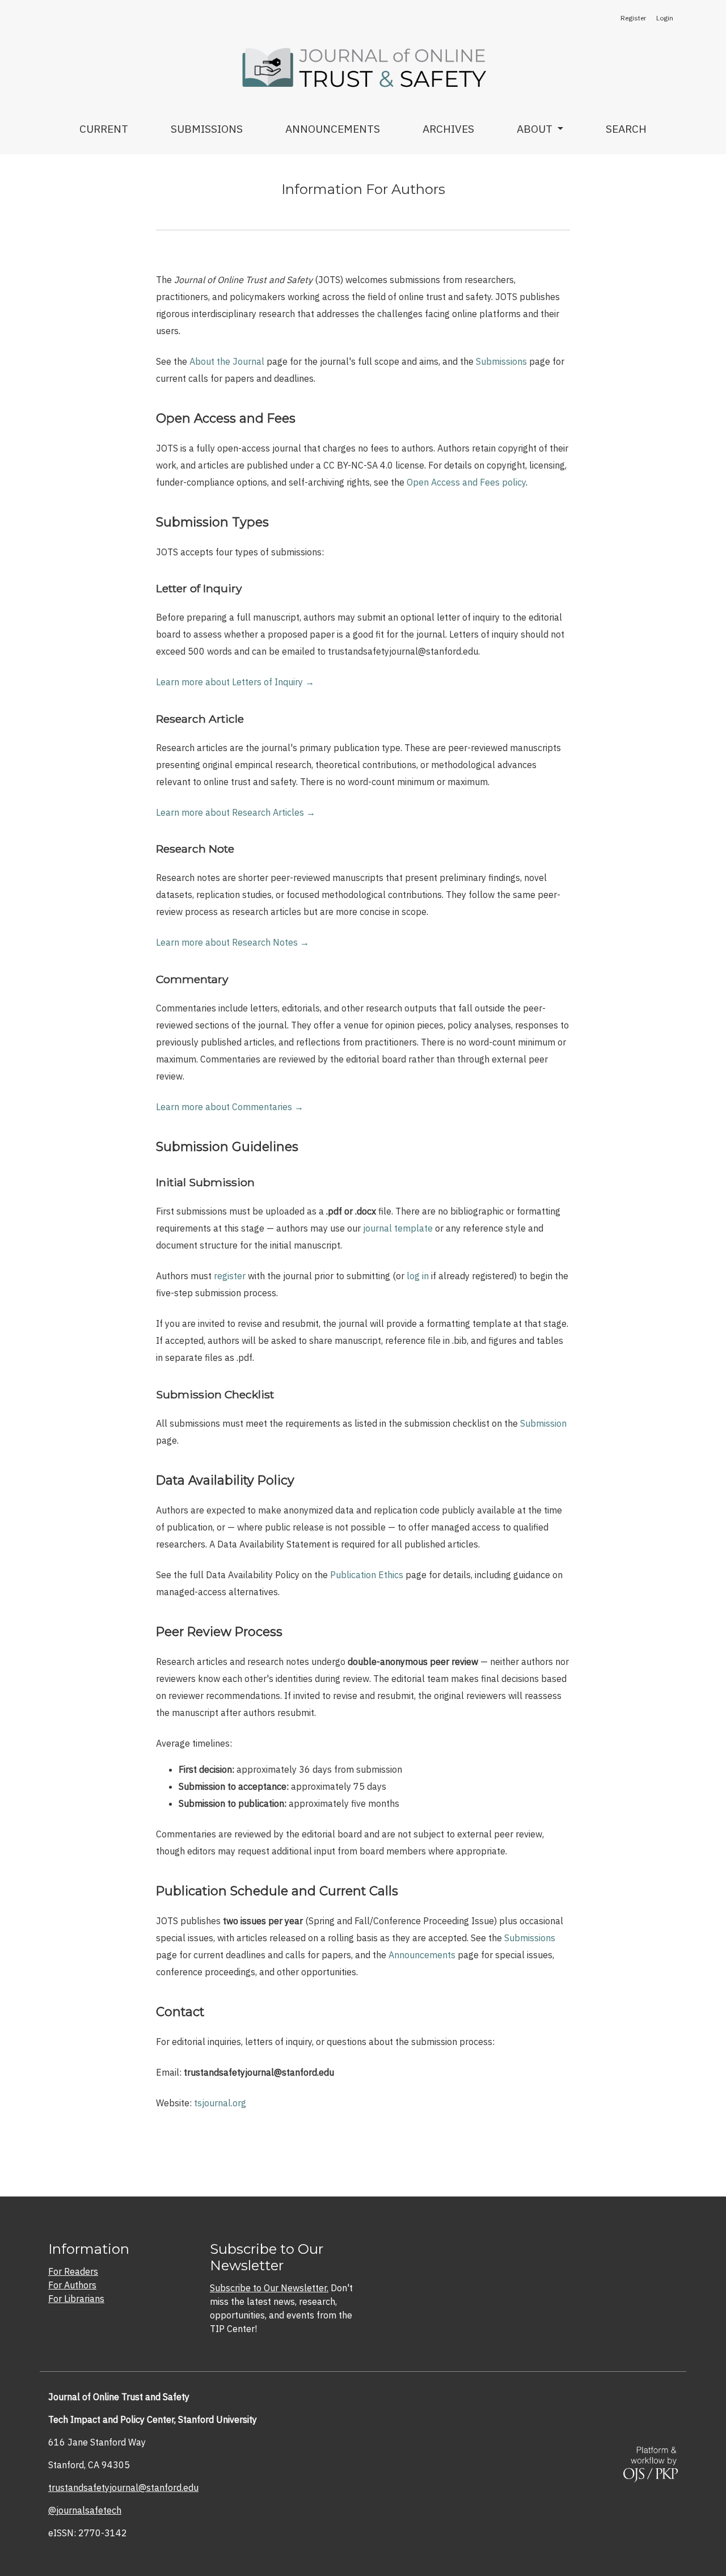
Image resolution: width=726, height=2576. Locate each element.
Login (665, 18)
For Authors (72, 2285)
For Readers (73, 2271)
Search (626, 128)
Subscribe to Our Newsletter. (269, 2288)
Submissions (207, 128)
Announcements (333, 128)
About (536, 128)
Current (104, 128)
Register (633, 18)
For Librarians (76, 2299)
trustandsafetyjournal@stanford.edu (123, 2488)
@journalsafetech (85, 2510)
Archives (448, 128)
